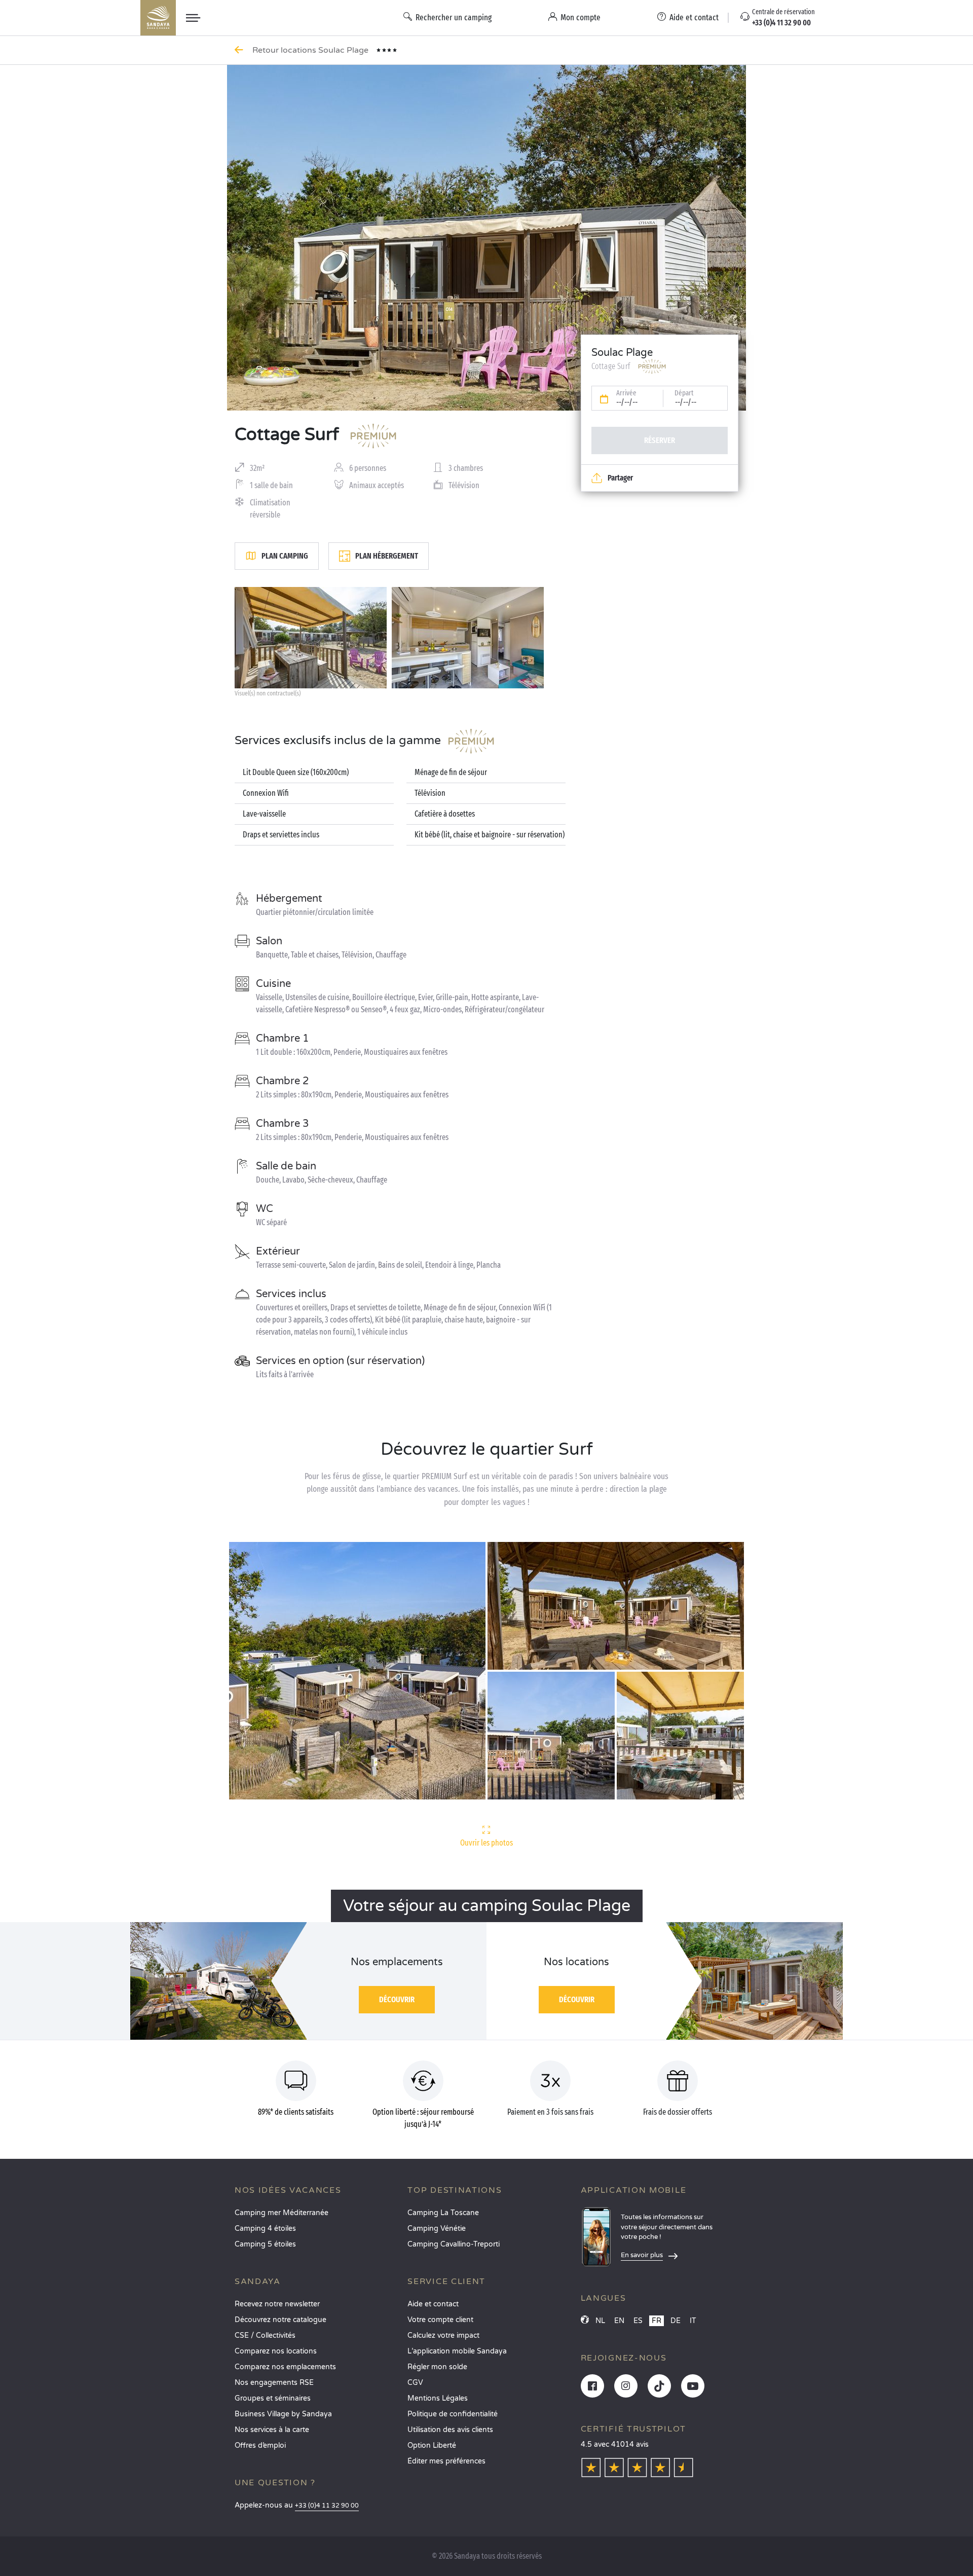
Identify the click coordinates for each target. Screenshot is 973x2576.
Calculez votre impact (443, 2335)
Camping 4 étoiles (265, 2229)
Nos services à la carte (272, 2430)
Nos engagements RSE (274, 2383)
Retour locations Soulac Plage (311, 50)
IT (693, 2321)
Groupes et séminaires (273, 2398)
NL (600, 2321)
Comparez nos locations (276, 2351)
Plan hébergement (387, 556)
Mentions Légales (438, 2398)
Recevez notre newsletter (277, 2304)
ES (638, 2321)
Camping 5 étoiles (265, 2244)
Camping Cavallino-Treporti (454, 2244)
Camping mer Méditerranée (282, 2213)
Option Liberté (432, 2445)
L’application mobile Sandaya (457, 2351)
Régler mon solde (437, 2367)
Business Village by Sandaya (283, 2414)
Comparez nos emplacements (285, 2367)
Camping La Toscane (443, 2213)
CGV (415, 2383)
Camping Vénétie (437, 2229)
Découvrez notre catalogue (280, 2320)
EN (619, 2321)
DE (676, 2321)
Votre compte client (440, 2320)
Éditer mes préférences (446, 2461)
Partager (620, 478)
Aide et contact (433, 2304)
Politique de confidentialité (453, 2414)
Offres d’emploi (260, 2445)
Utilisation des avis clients (450, 2430)
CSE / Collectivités (265, 2335)
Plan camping (285, 556)
